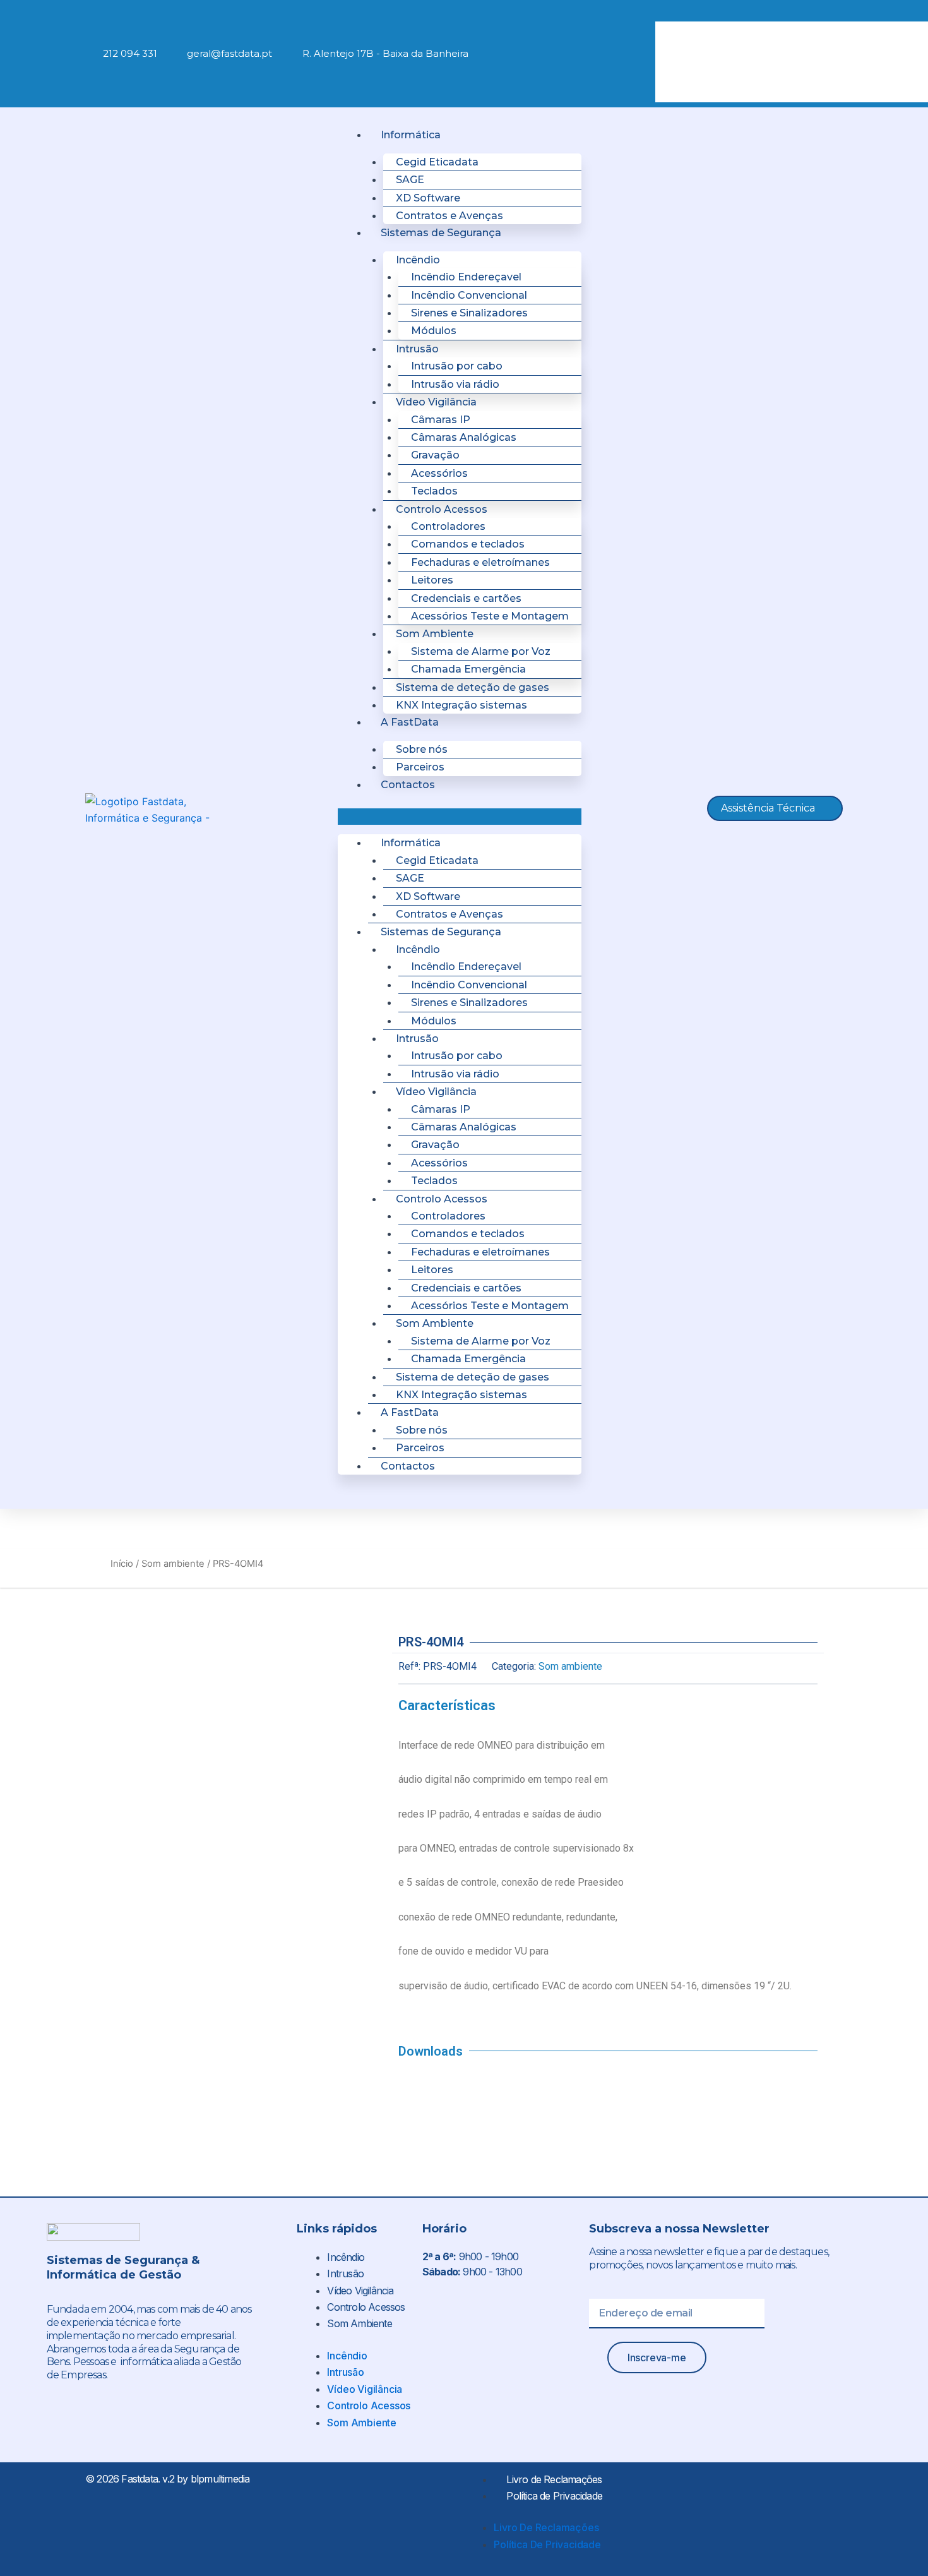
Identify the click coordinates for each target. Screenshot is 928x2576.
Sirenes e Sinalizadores (469, 313)
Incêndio (346, 2257)
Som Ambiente (359, 2323)
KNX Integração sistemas (461, 705)
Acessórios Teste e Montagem (490, 616)
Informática (411, 135)
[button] (739, 13)
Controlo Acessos (366, 2307)
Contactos (408, 785)
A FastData (410, 722)
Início (122, 1564)
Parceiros (420, 767)
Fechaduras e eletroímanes (480, 562)
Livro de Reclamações (554, 2479)
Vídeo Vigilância (360, 2291)
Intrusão (345, 2273)
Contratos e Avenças (449, 216)
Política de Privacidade (554, 2496)
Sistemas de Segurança (441, 233)
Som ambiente (173, 1564)
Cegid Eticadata (437, 162)
